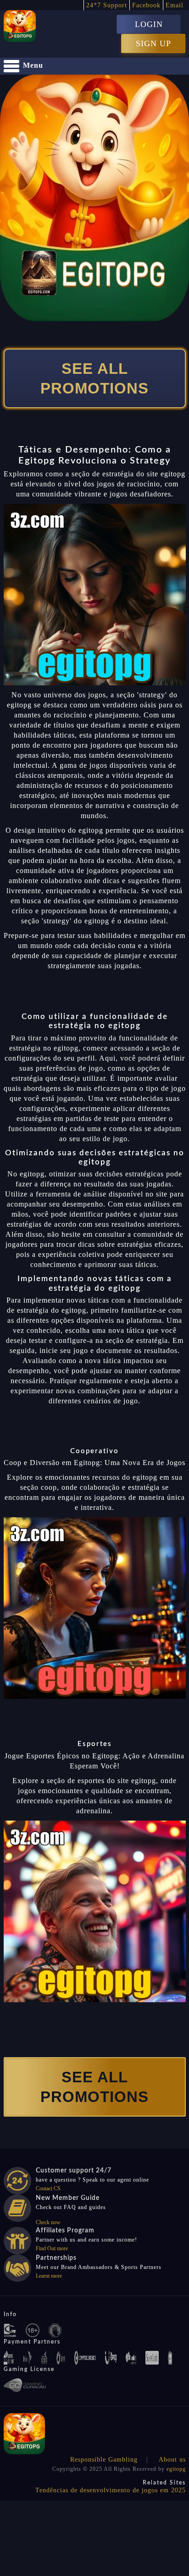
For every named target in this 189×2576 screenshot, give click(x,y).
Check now (48, 2222)
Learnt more (49, 2276)
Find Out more (52, 2248)
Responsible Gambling (104, 2460)
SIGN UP (153, 43)
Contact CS (48, 2188)
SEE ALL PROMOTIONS (94, 378)
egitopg (176, 2469)
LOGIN (149, 24)
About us (172, 2460)
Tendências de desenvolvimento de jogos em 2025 (111, 2490)
